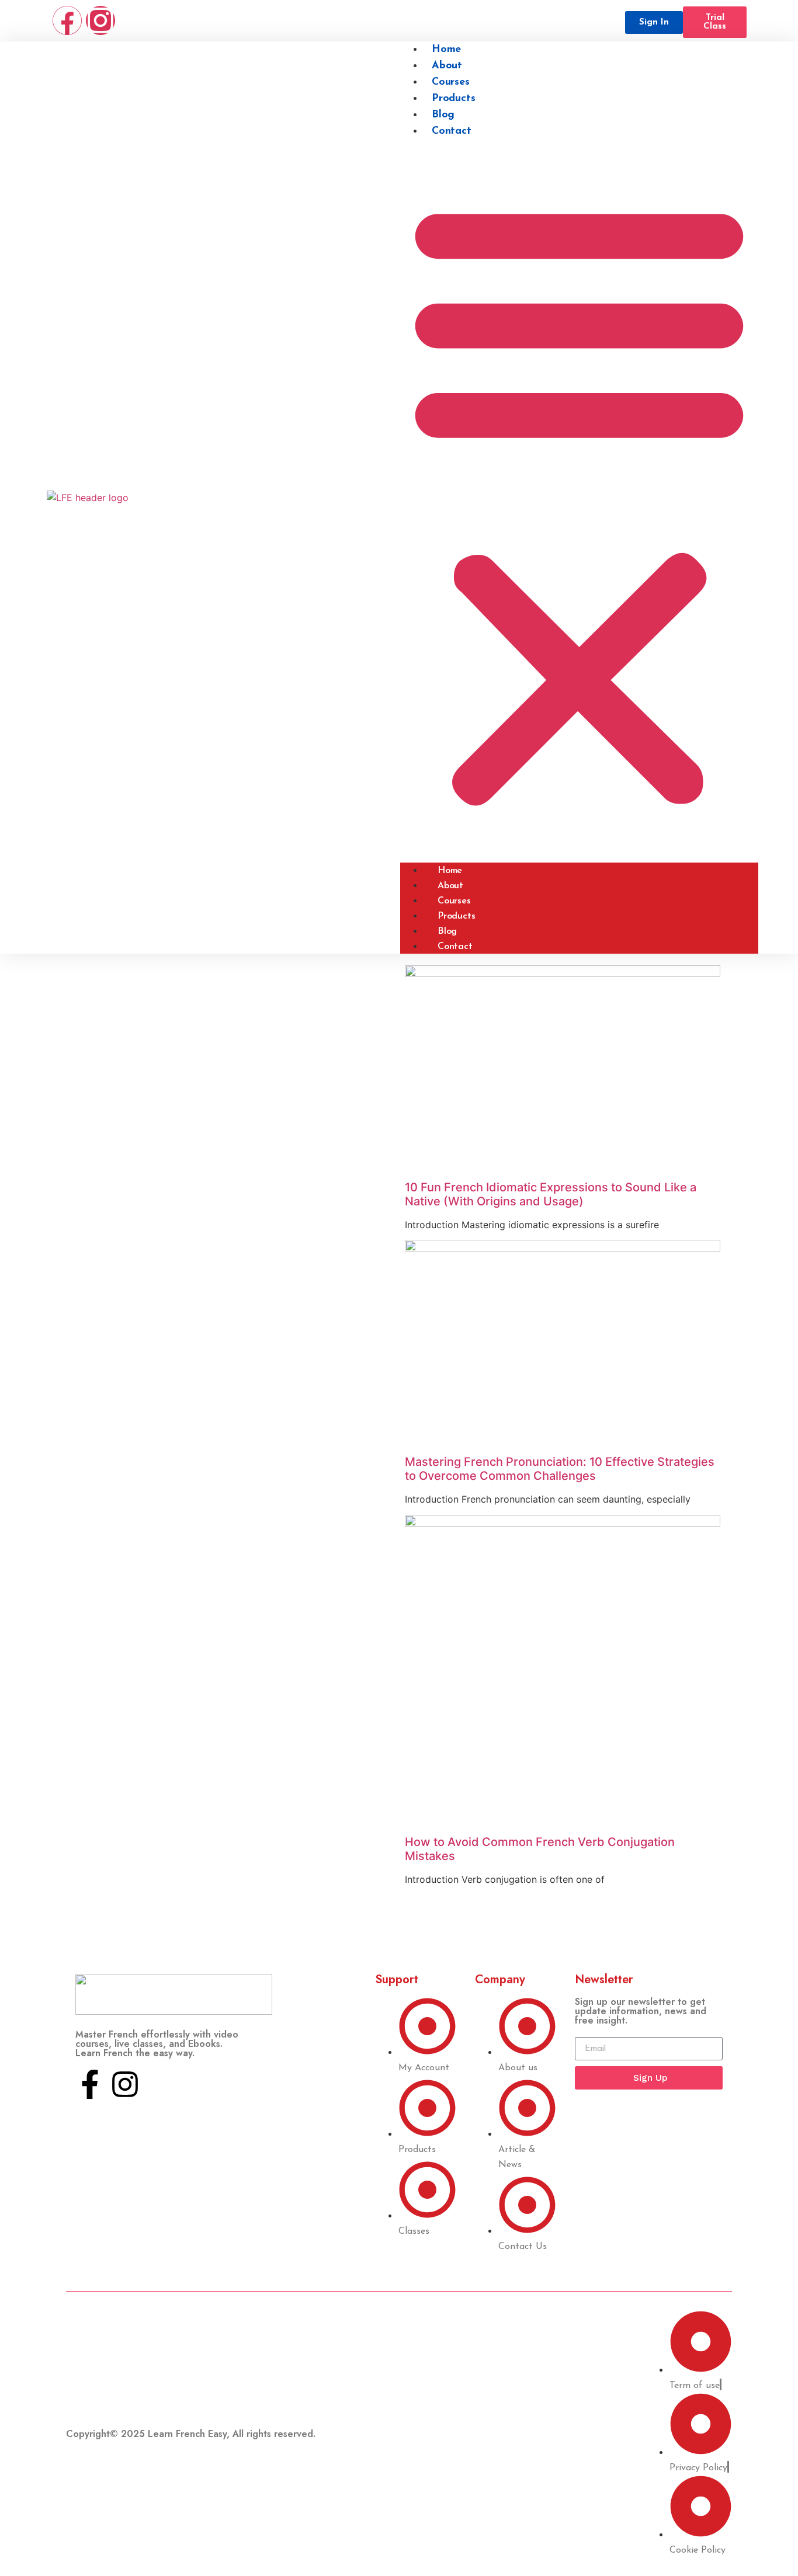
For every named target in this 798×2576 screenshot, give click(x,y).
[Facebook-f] (90, 2084)
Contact (452, 131)
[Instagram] (100, 20)
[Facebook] (67, 20)
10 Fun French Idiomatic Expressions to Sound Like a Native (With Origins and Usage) (551, 1194)
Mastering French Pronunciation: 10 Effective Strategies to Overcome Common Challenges (560, 1469)
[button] (579, 501)
